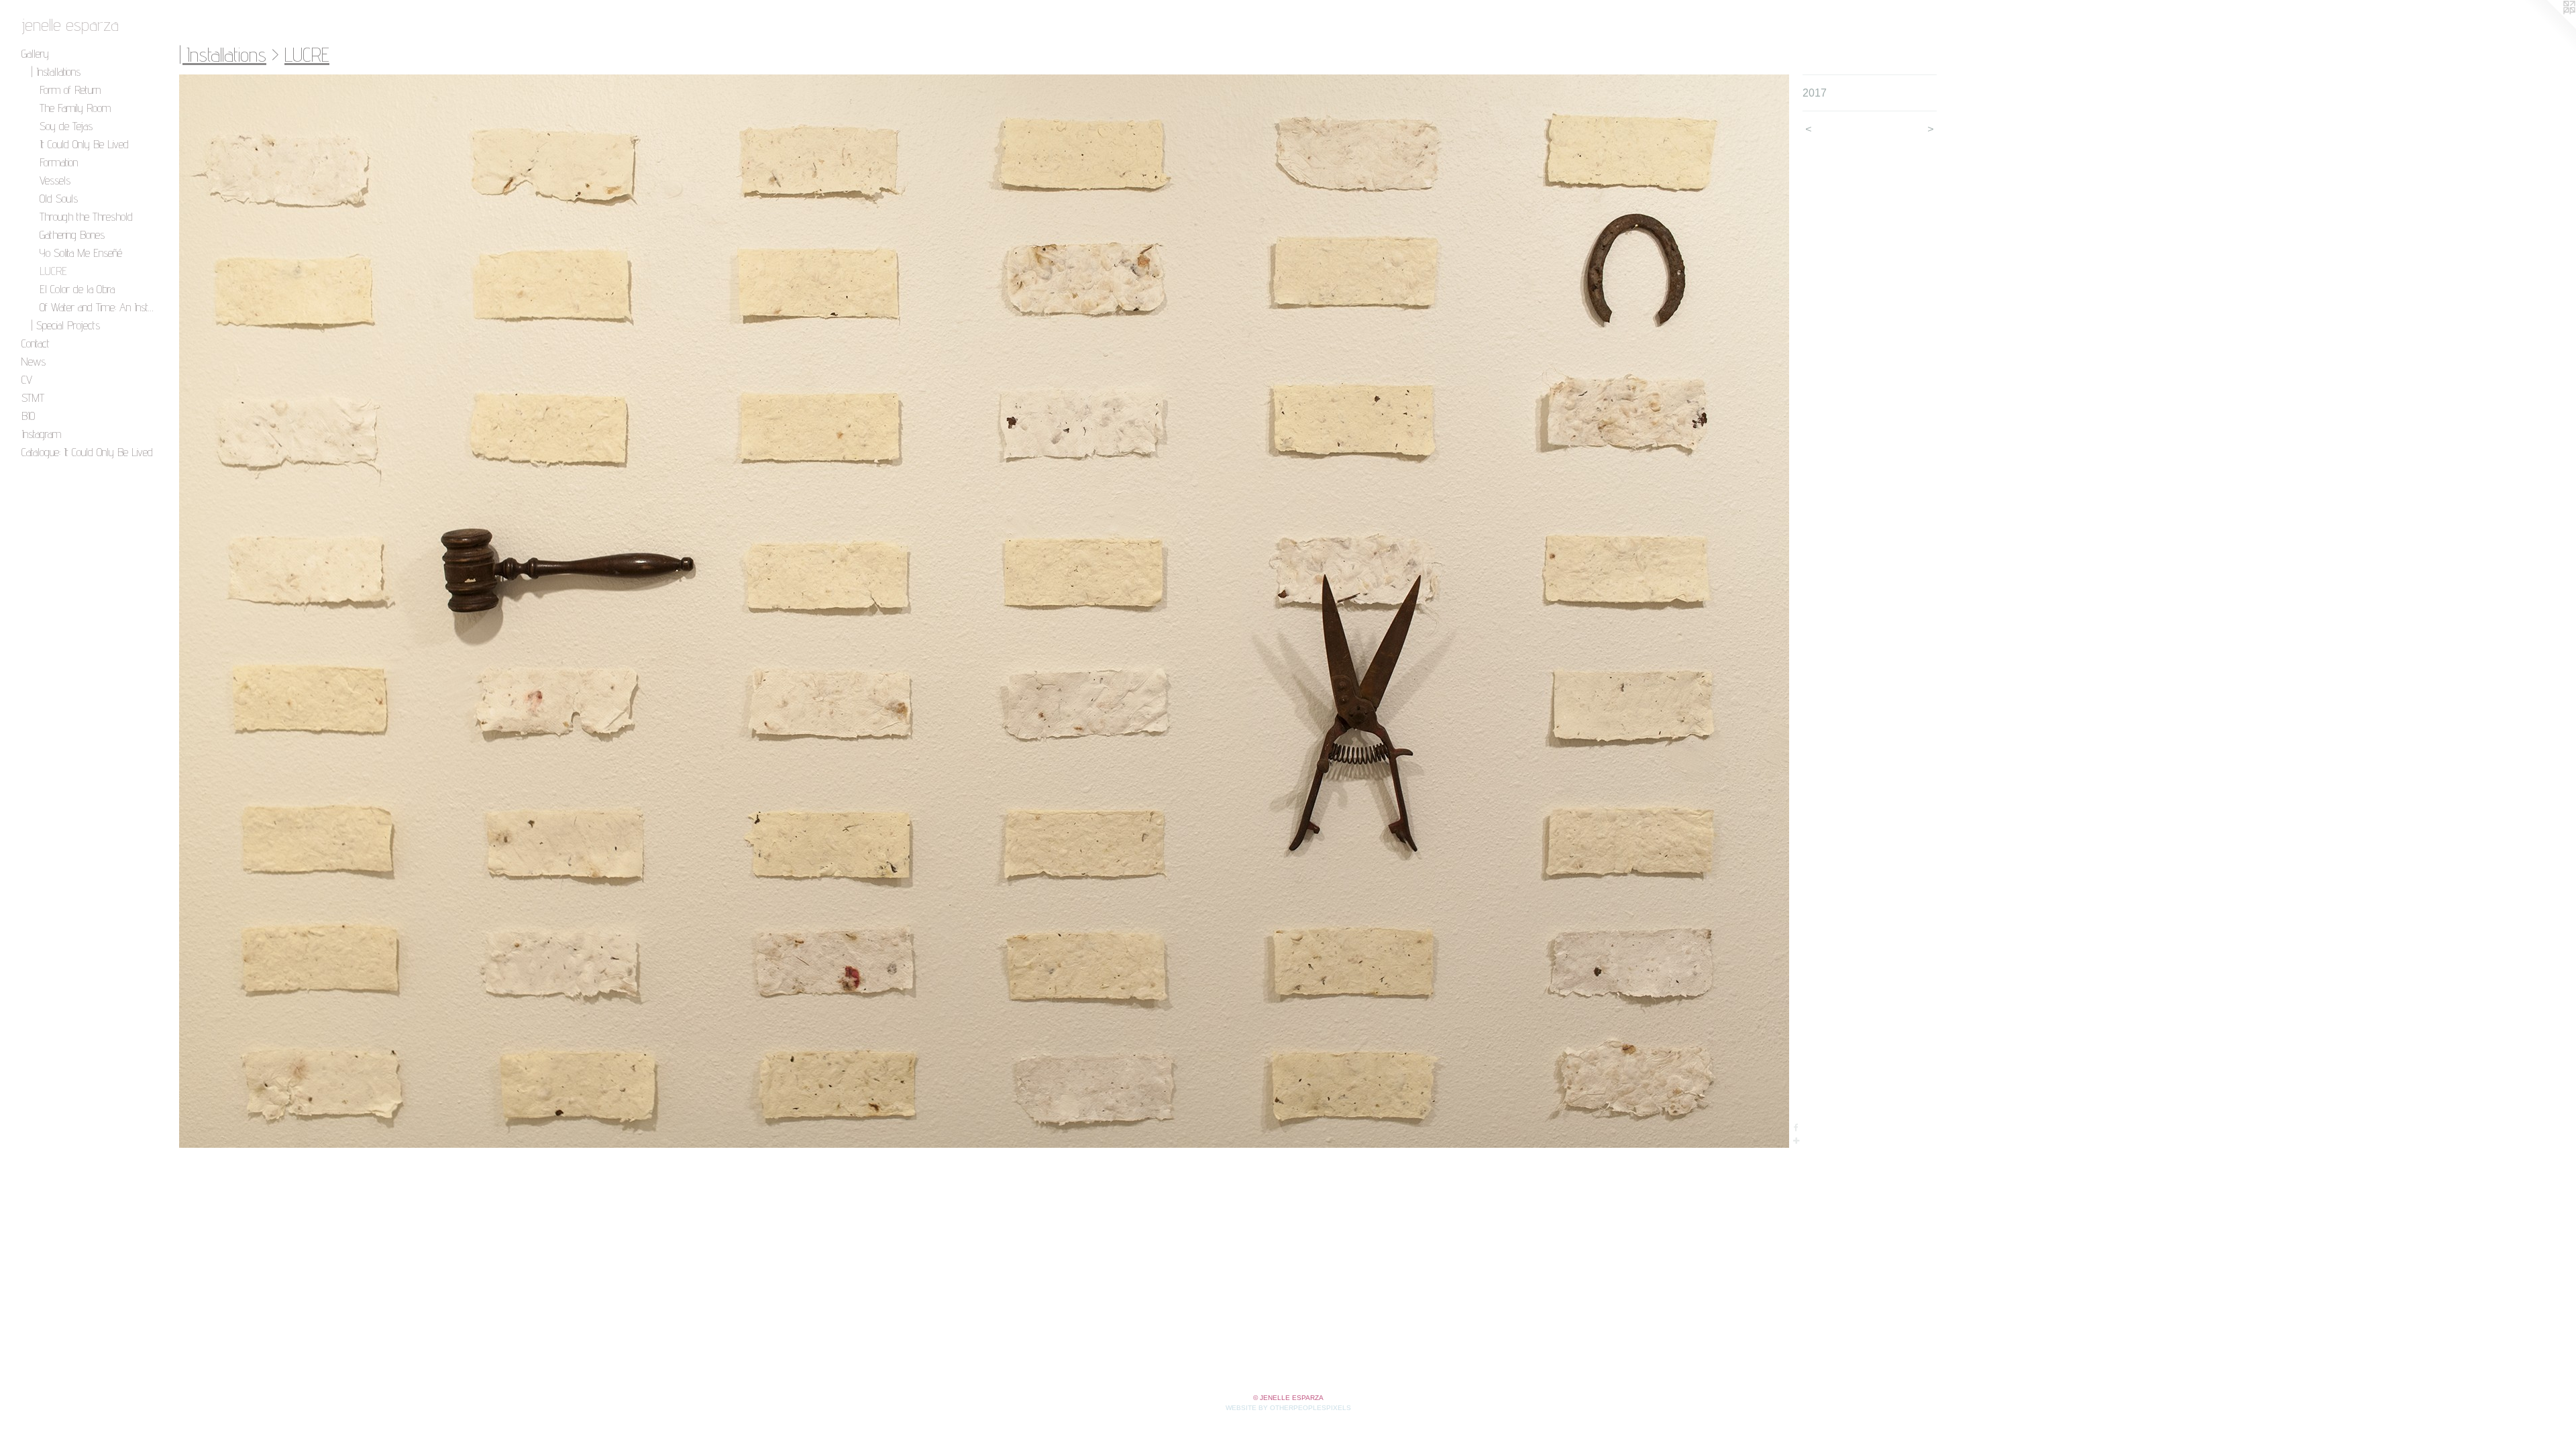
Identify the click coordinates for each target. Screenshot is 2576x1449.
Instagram (41, 434)
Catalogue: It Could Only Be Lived (87, 452)
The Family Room (75, 108)
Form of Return (70, 90)
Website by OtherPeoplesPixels (1288, 1408)
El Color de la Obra (77, 289)
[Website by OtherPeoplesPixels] (2549, 27)
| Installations (56, 71)
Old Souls (59, 198)
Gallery (35, 53)
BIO (28, 416)
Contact (36, 343)
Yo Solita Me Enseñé (81, 253)
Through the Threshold (86, 216)
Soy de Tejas (66, 126)
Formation (59, 162)
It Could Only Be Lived (84, 144)
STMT (33, 397)
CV (27, 379)
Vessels (55, 180)
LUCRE (53, 271)
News (34, 361)
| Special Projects (65, 325)
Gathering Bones (72, 234)
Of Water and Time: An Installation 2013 (98, 307)
